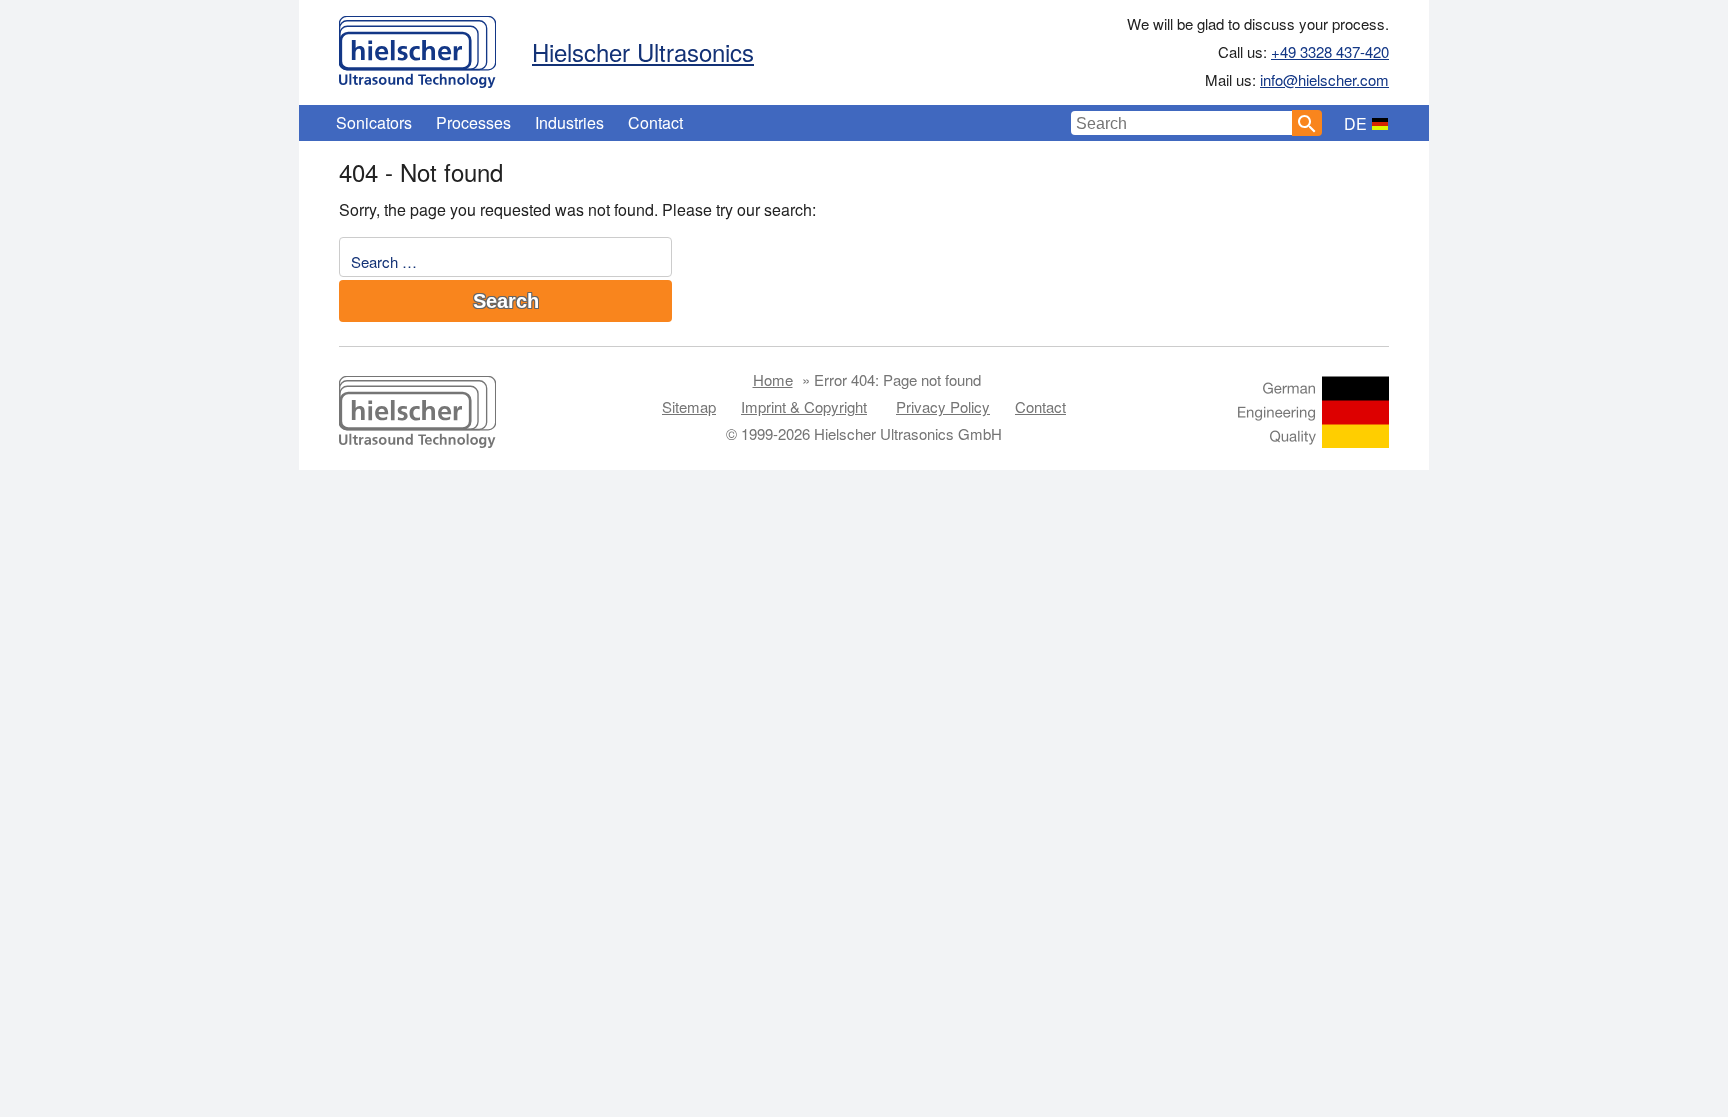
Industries (569, 122)
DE (1355, 123)
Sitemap (689, 406)
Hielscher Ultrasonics (643, 51)
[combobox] (1182, 123)
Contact (655, 122)
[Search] (1307, 123)
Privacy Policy (943, 406)
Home (773, 379)
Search (506, 301)
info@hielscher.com (1324, 79)
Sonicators (374, 122)
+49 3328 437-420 (1330, 51)
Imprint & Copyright (804, 406)
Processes (473, 122)
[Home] (417, 47)
